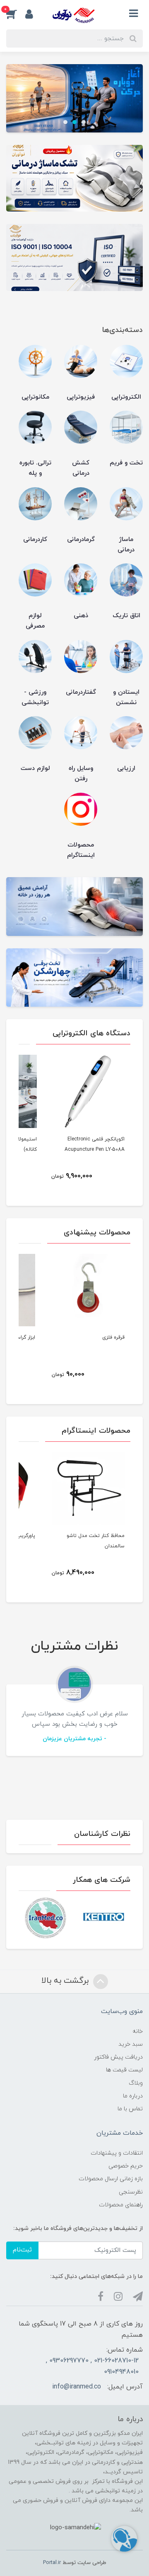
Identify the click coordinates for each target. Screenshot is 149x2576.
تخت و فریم (126, 463)
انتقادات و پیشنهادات (117, 2153)
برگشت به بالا (66, 1981)
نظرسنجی (131, 2192)
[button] (16, 14)
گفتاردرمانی (81, 692)
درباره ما (133, 2096)
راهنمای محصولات (121, 2205)
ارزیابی (126, 768)
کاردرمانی (35, 540)
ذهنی (81, 616)
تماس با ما (130, 2109)
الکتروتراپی (126, 397)
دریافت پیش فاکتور (118, 2057)
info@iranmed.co (77, 2387)
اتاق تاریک (126, 616)
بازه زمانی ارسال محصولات (111, 2179)
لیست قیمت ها (124, 2070)
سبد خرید (131, 2044)
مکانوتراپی (35, 397)
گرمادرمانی (81, 540)
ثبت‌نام (22, 2250)
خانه (138, 2031)
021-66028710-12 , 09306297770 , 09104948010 (92, 2366)
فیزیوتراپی (81, 397)
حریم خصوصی (126, 2166)
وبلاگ (136, 2083)
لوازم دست (35, 768)
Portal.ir (52, 2563)
